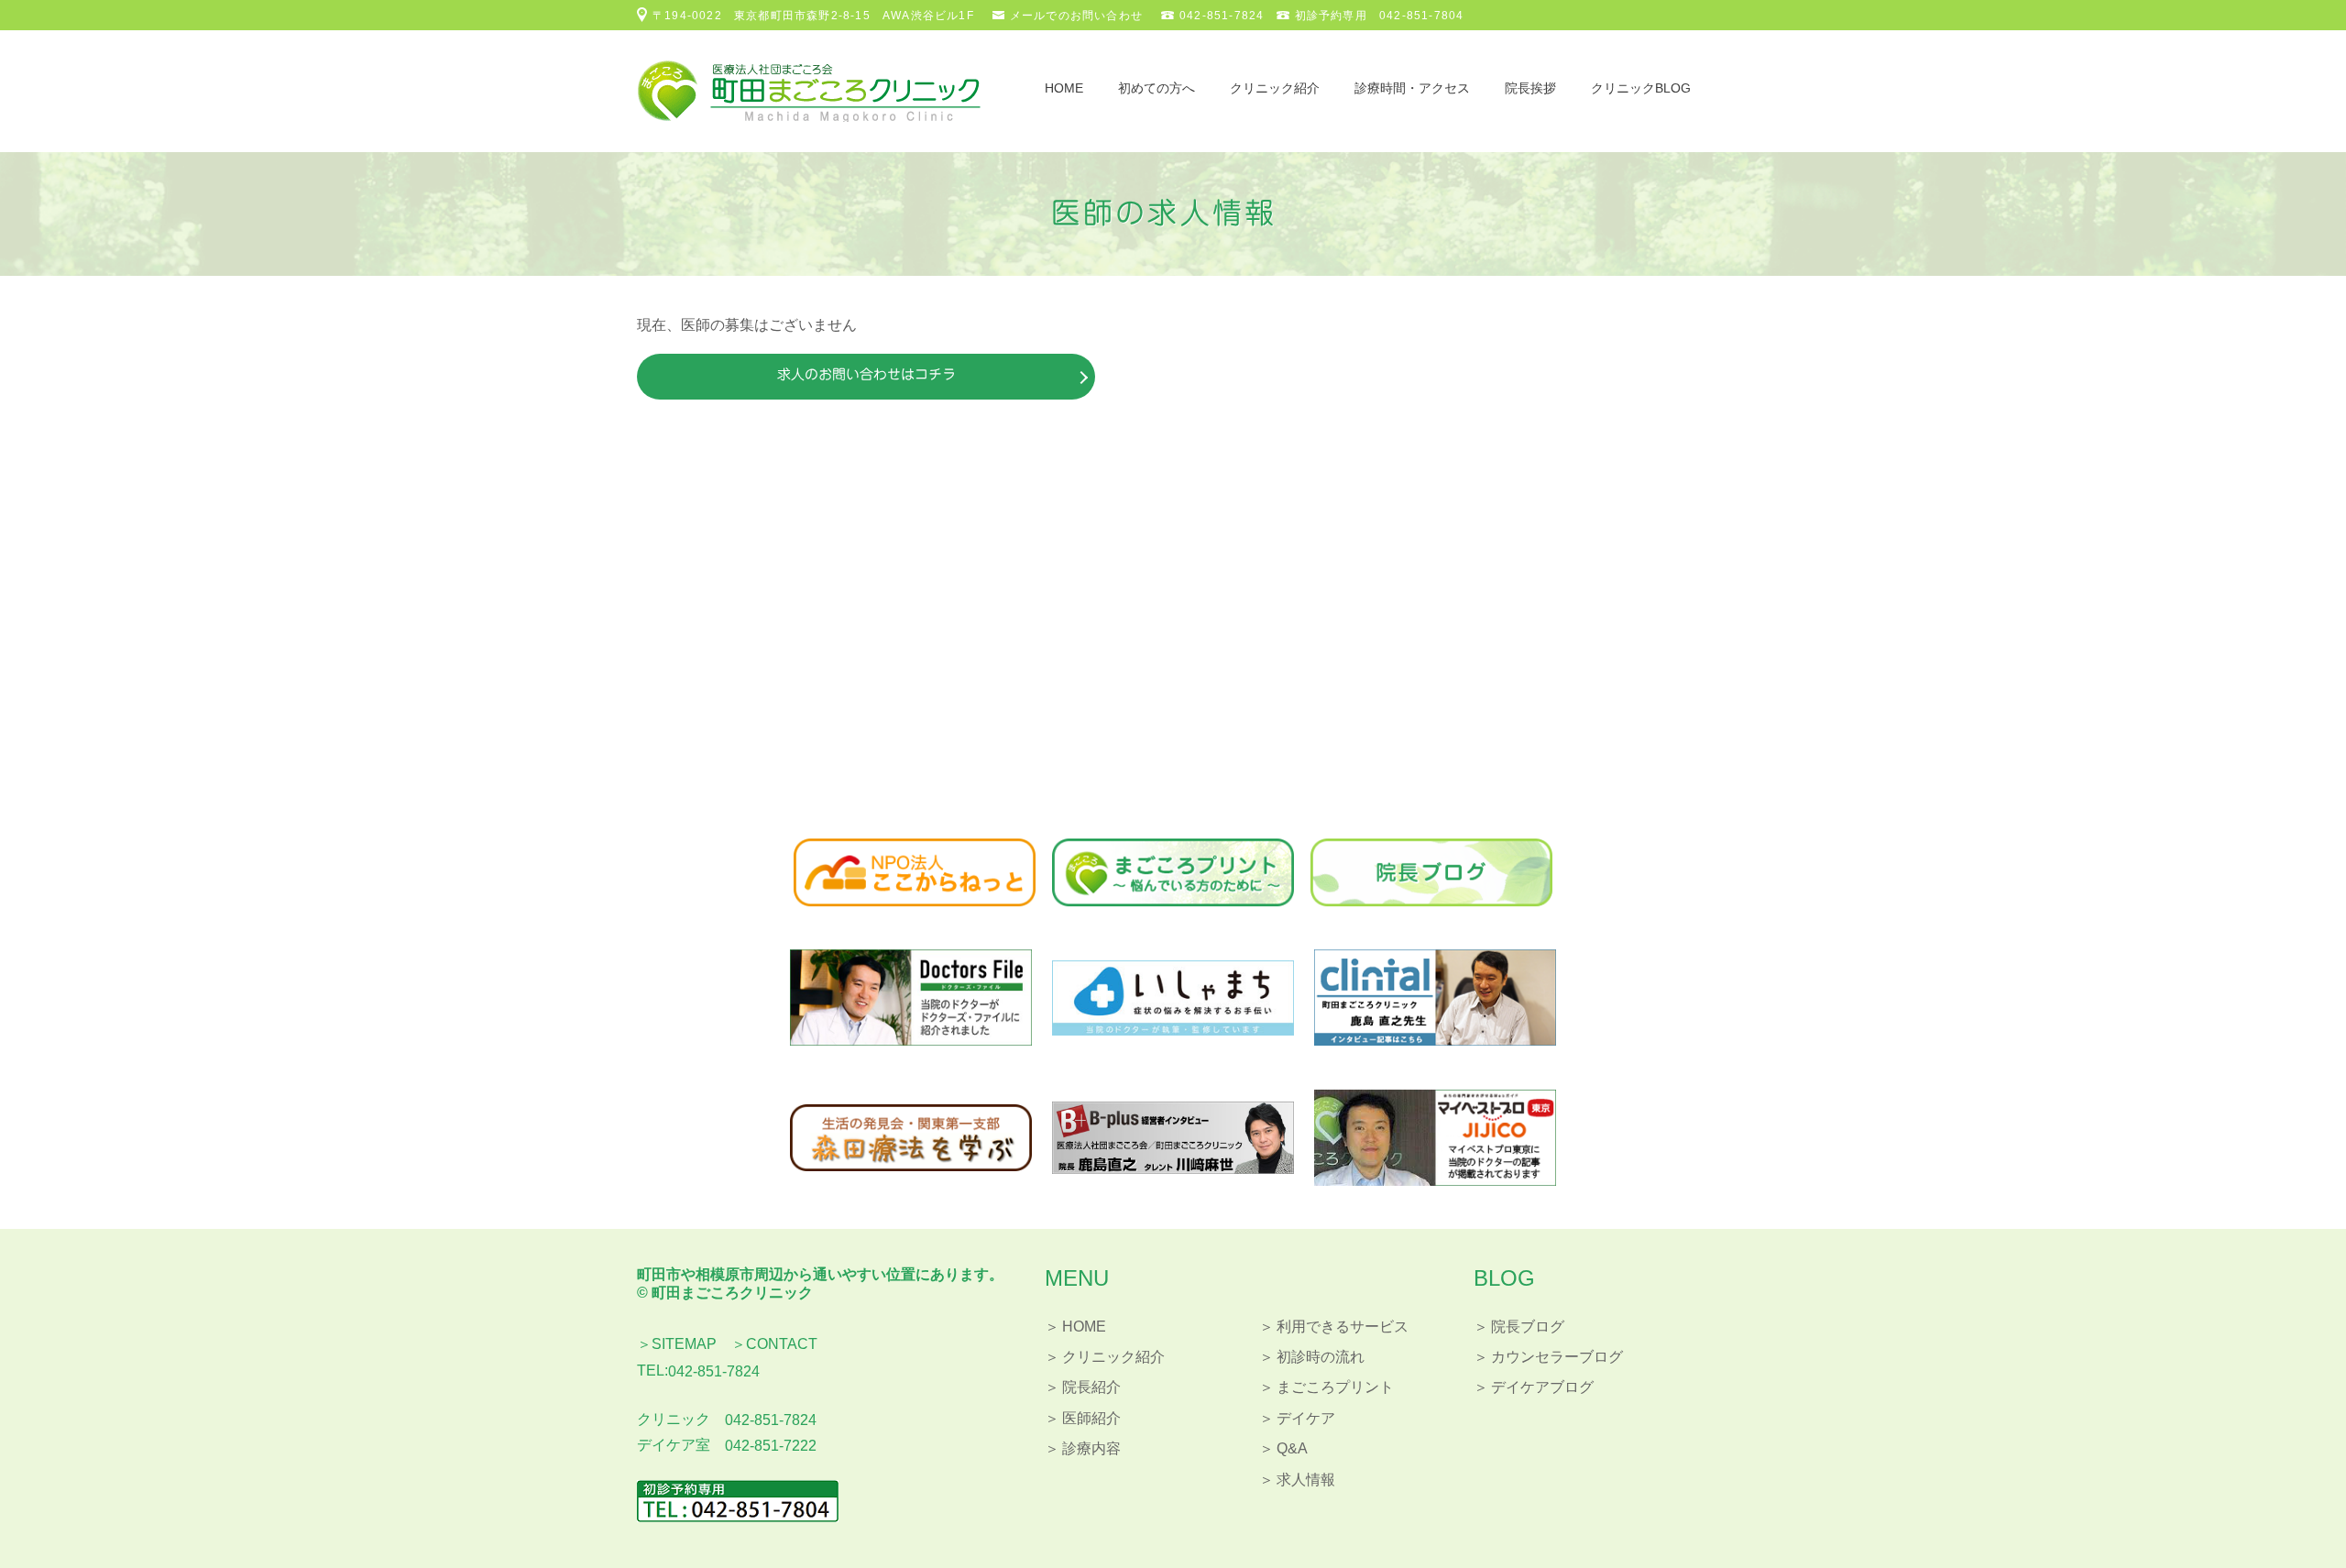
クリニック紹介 (1275, 88)
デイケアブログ (1542, 1387)
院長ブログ (1528, 1327)
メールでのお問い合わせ (1076, 16)
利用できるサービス (1343, 1327)
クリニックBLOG (1641, 88)
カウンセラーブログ (1557, 1357)
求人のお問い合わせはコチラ (866, 374)
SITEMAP (684, 1344)
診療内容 (1091, 1448)
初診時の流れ (1321, 1357)
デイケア (1306, 1418)
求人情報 (1306, 1480)
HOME (1064, 88)
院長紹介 (1091, 1387)
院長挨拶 (1530, 88)
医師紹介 (1091, 1418)
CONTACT (782, 1344)
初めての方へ (1157, 88)
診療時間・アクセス (1412, 88)
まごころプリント (1335, 1387)
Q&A (1292, 1448)
